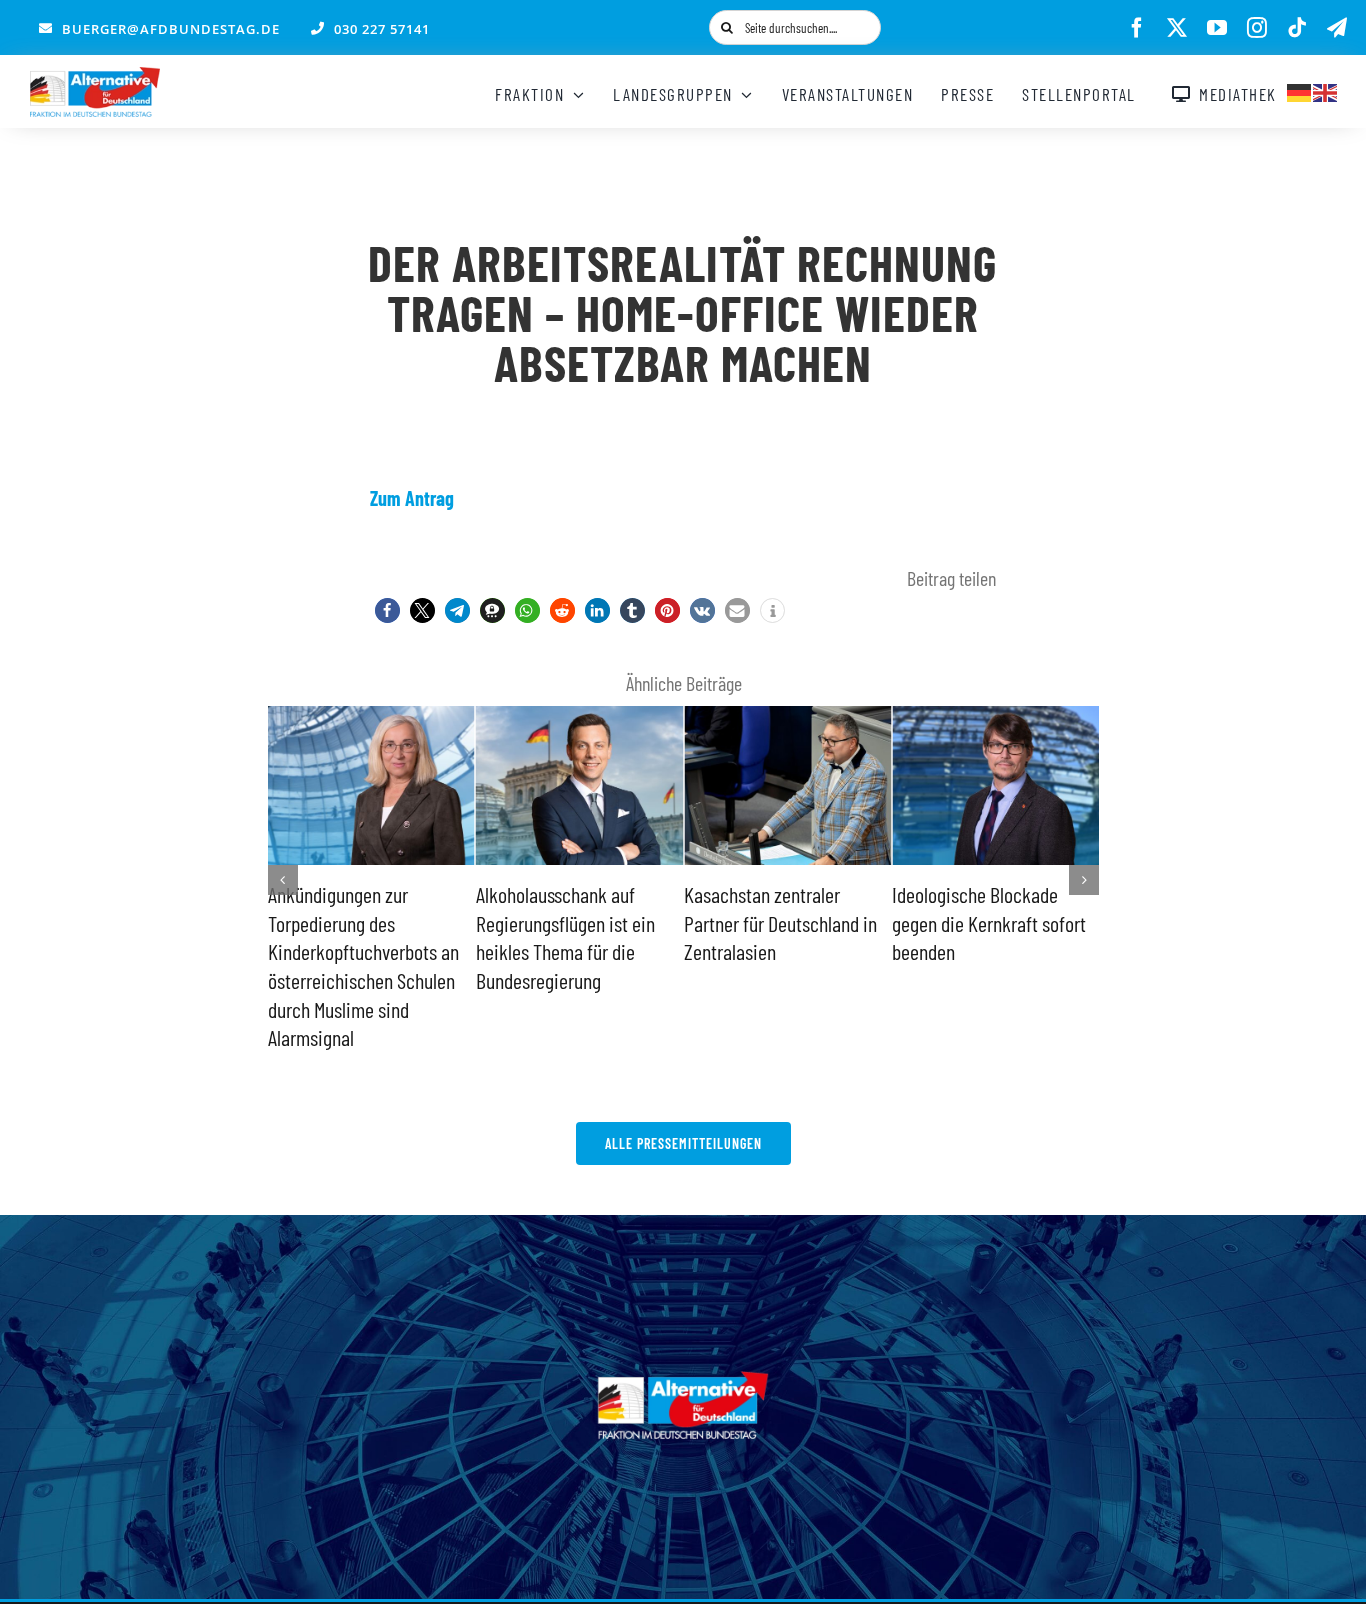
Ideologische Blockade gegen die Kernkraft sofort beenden (989, 922)
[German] (1300, 90)
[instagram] (1257, 28)
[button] (387, 610)
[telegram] (1337, 28)
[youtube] (1217, 28)
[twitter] (1177, 28)
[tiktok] (1297, 28)
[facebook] (1137, 28)
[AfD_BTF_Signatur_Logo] (95, 77)
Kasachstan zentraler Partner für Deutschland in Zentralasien (780, 922)
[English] (1326, 90)
